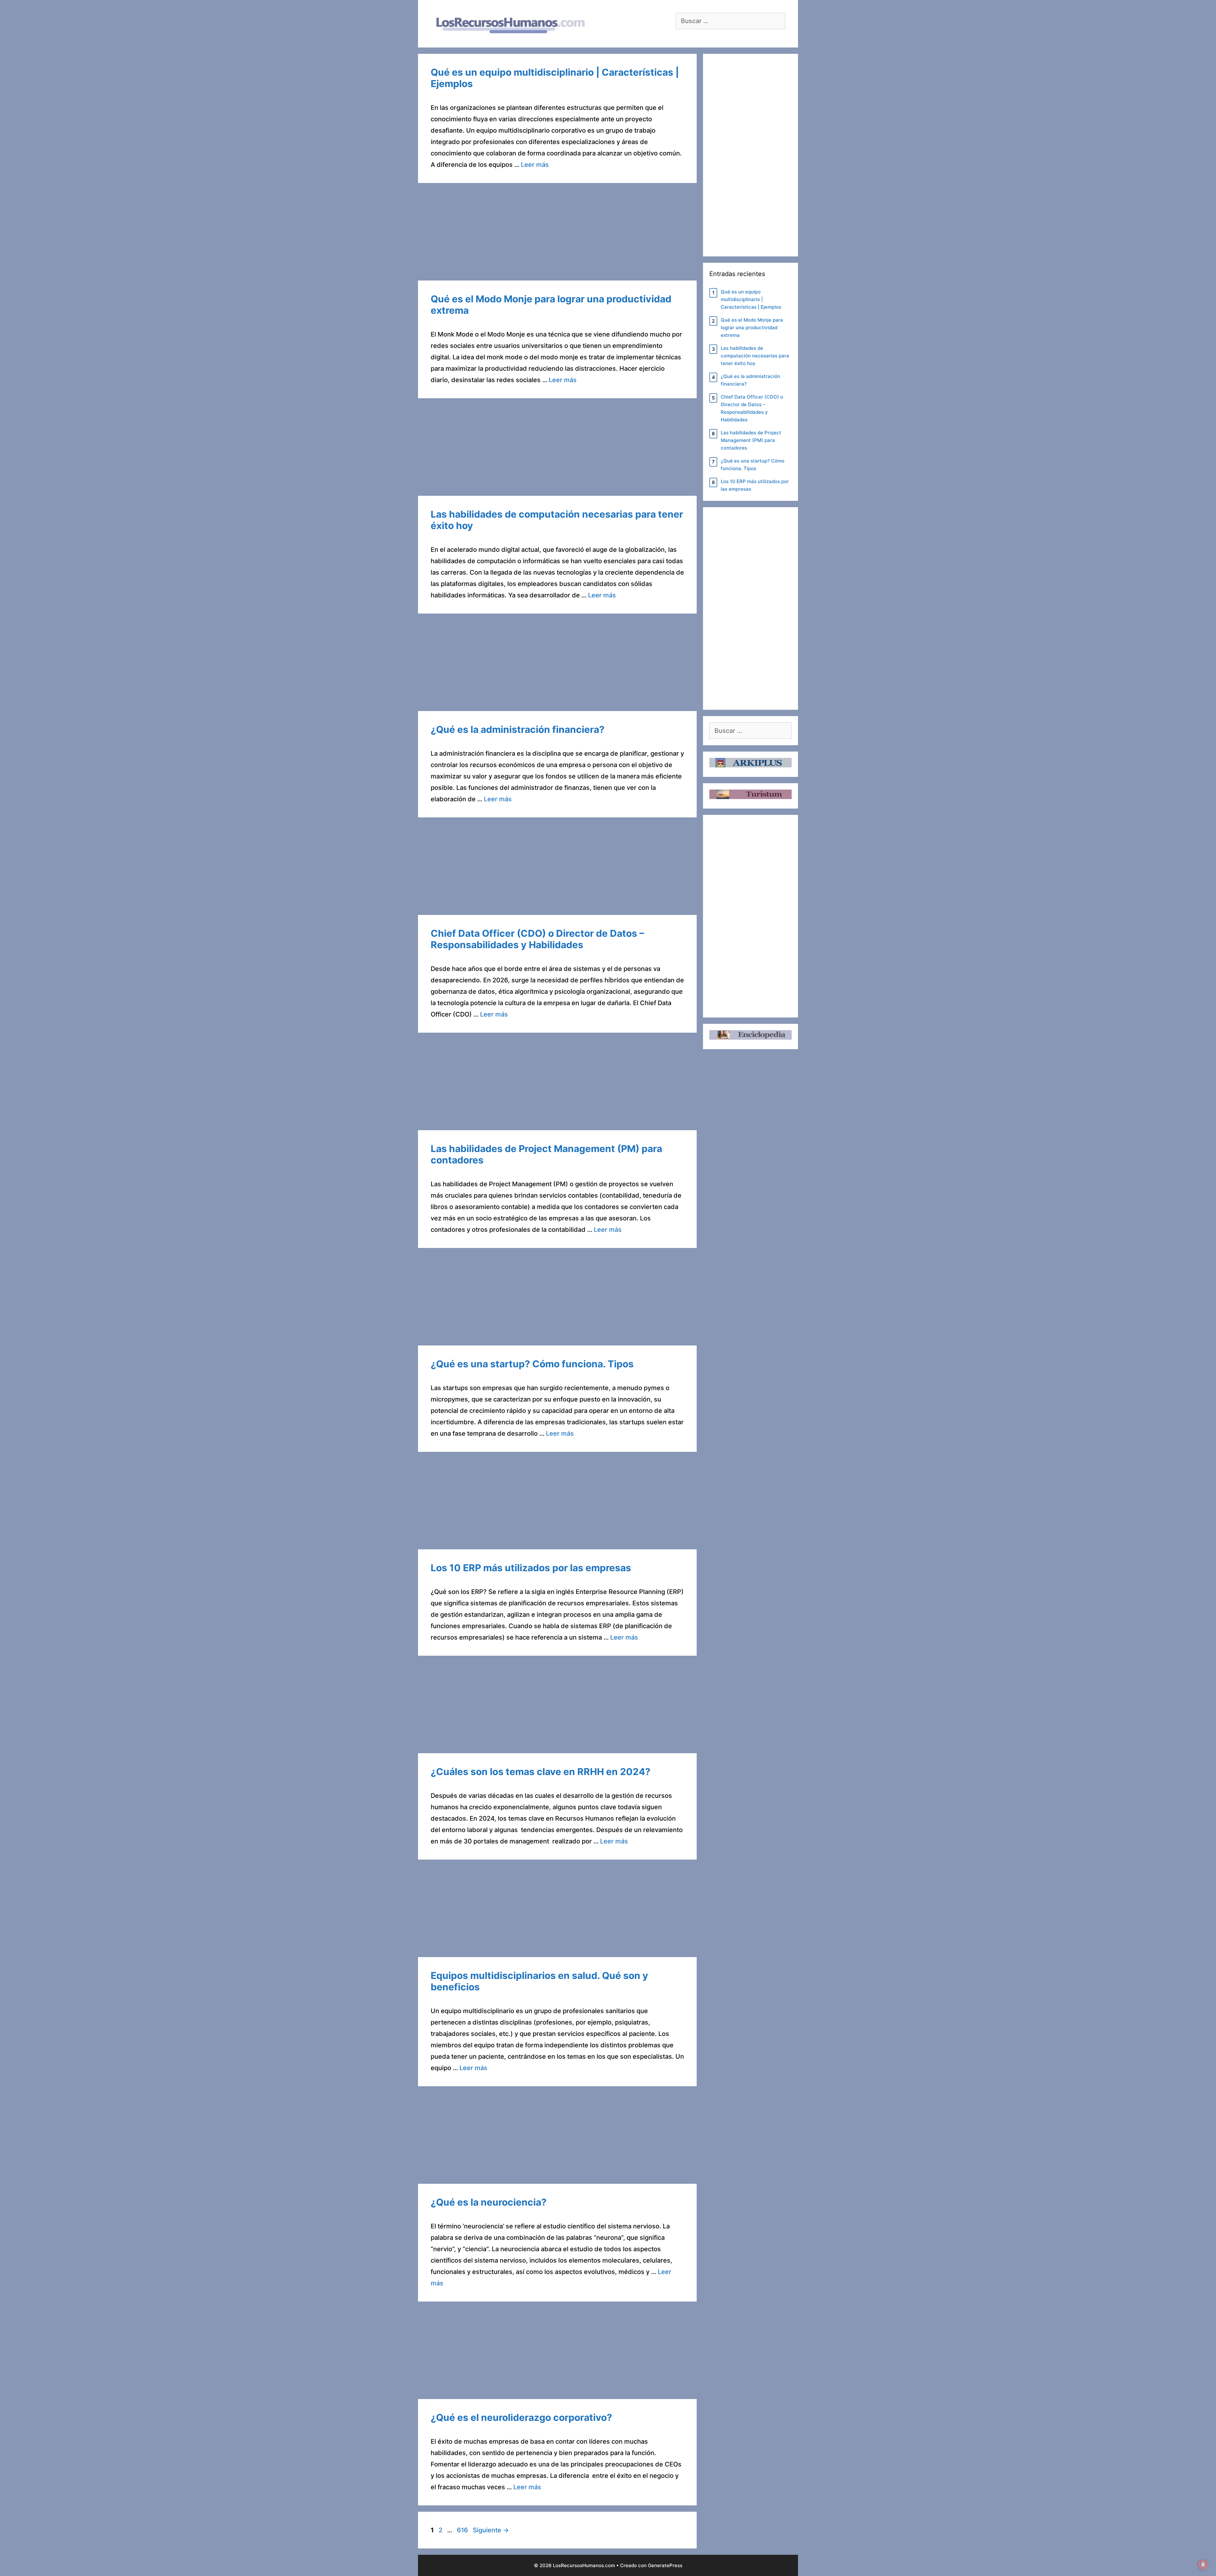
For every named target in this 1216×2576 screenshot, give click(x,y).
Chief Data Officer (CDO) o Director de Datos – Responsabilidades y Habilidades (537, 939)
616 (463, 2530)
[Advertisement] (557, 234)
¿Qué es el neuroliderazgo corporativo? (521, 2417)
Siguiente (491, 2530)
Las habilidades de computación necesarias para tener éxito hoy (755, 356)
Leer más (535, 165)
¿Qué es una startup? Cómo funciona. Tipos (532, 1364)
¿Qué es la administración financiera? (518, 729)
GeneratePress (665, 2565)
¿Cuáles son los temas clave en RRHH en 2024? (541, 1772)
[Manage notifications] (1203, 2565)
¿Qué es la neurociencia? (489, 2202)
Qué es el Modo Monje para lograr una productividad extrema (752, 328)
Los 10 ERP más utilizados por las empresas (531, 1568)
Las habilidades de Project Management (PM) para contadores (751, 440)
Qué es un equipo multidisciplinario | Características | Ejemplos (751, 299)
